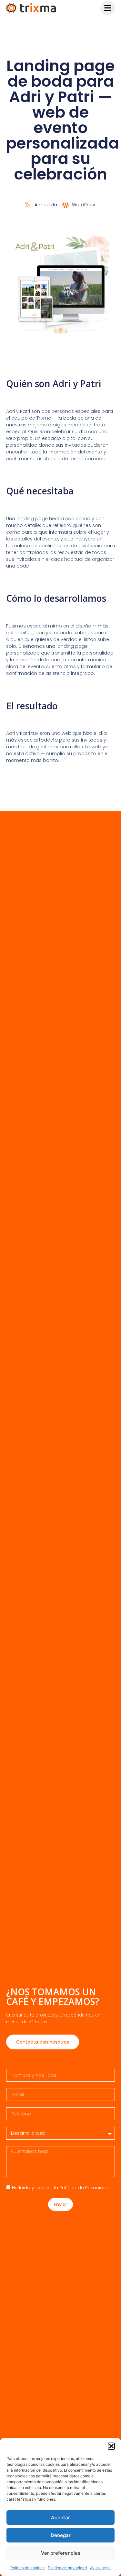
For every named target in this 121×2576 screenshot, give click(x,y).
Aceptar (60, 2518)
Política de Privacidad (85, 2188)
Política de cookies (27, 2568)
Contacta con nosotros (43, 2042)
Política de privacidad (67, 2568)
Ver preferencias (61, 2553)
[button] (111, 2446)
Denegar (61, 2535)
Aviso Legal (100, 2568)
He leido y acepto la (61, 2188)
